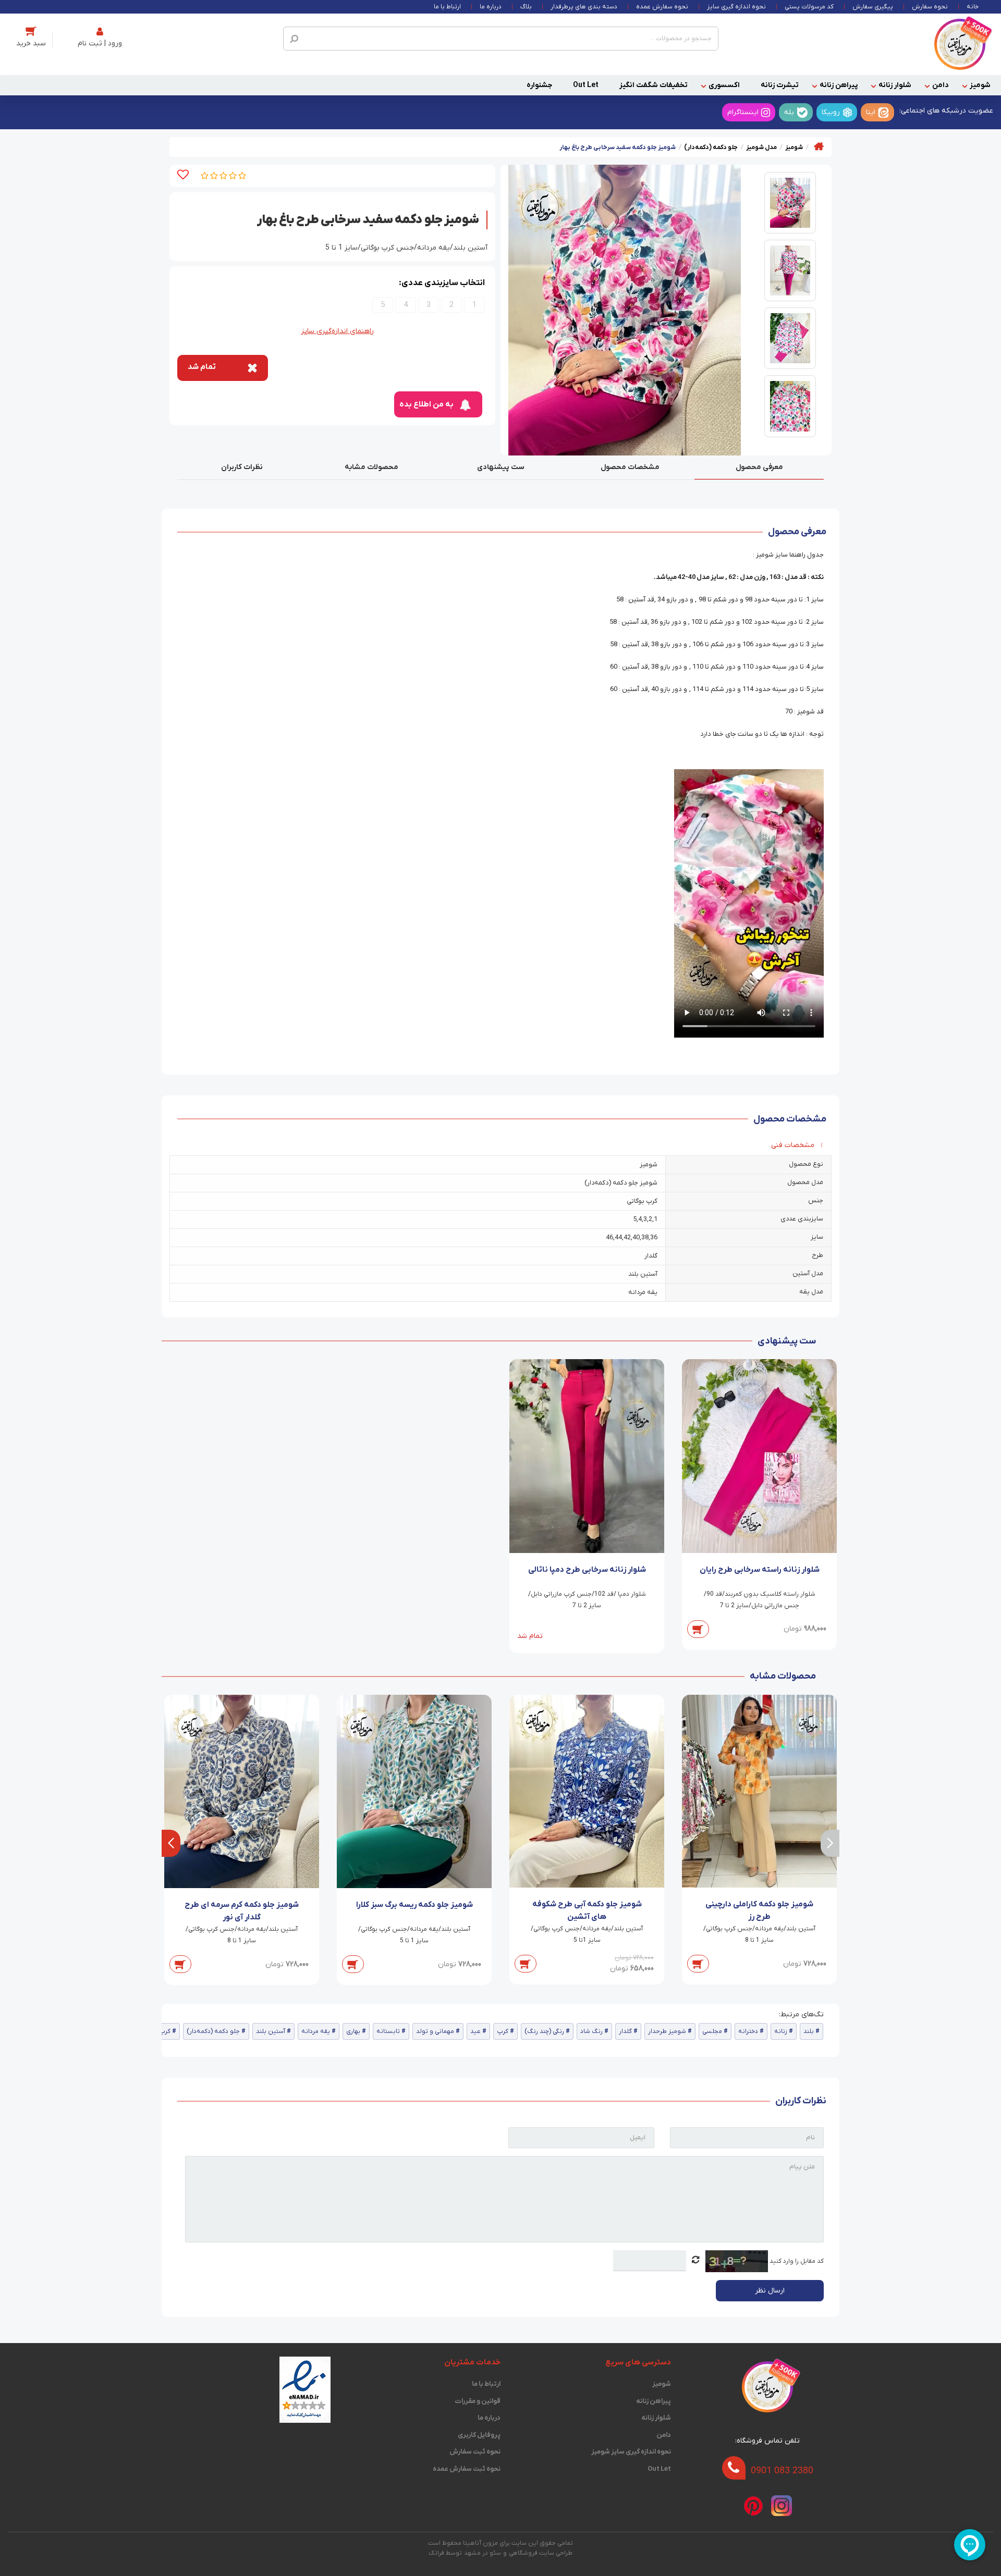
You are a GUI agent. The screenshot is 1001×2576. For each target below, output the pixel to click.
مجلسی (712, 2031)
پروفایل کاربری (479, 2435)
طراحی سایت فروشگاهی (541, 2553)
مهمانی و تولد (435, 2031)
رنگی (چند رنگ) (544, 2031)
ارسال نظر (770, 2291)
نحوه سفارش (930, 7)
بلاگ (526, 7)
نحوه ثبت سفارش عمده (467, 2469)
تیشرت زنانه (780, 85)
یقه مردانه (316, 2031)
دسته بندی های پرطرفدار (584, 7)
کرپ (503, 2031)
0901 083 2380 (782, 2470)
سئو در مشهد (483, 2553)
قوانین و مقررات (478, 2401)
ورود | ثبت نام (100, 44)
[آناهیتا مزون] (960, 44)
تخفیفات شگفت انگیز (654, 85)
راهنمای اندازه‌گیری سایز (338, 331)
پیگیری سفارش (873, 7)
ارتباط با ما (447, 7)
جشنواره (539, 85)
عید (475, 2031)
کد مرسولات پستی (809, 7)
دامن (941, 85)
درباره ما (491, 7)
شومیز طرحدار (667, 2031)
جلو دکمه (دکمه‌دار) (213, 2031)
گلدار (625, 2031)
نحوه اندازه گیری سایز (736, 7)
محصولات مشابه (371, 467)
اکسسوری (724, 85)
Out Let (586, 85)
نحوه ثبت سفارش (475, 2452)
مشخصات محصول (630, 467)
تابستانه (388, 2031)
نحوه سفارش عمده (662, 7)
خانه (973, 7)
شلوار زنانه (895, 85)
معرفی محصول (759, 467)
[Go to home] (819, 146)
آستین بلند (271, 2031)
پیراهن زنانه (839, 85)
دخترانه (748, 2031)
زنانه (781, 2031)
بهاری (353, 2031)
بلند (809, 2031)
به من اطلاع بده (426, 404)
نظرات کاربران (242, 467)
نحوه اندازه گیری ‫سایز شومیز (631, 2452)
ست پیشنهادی (501, 467)
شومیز (980, 85)
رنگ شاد (591, 2031)
